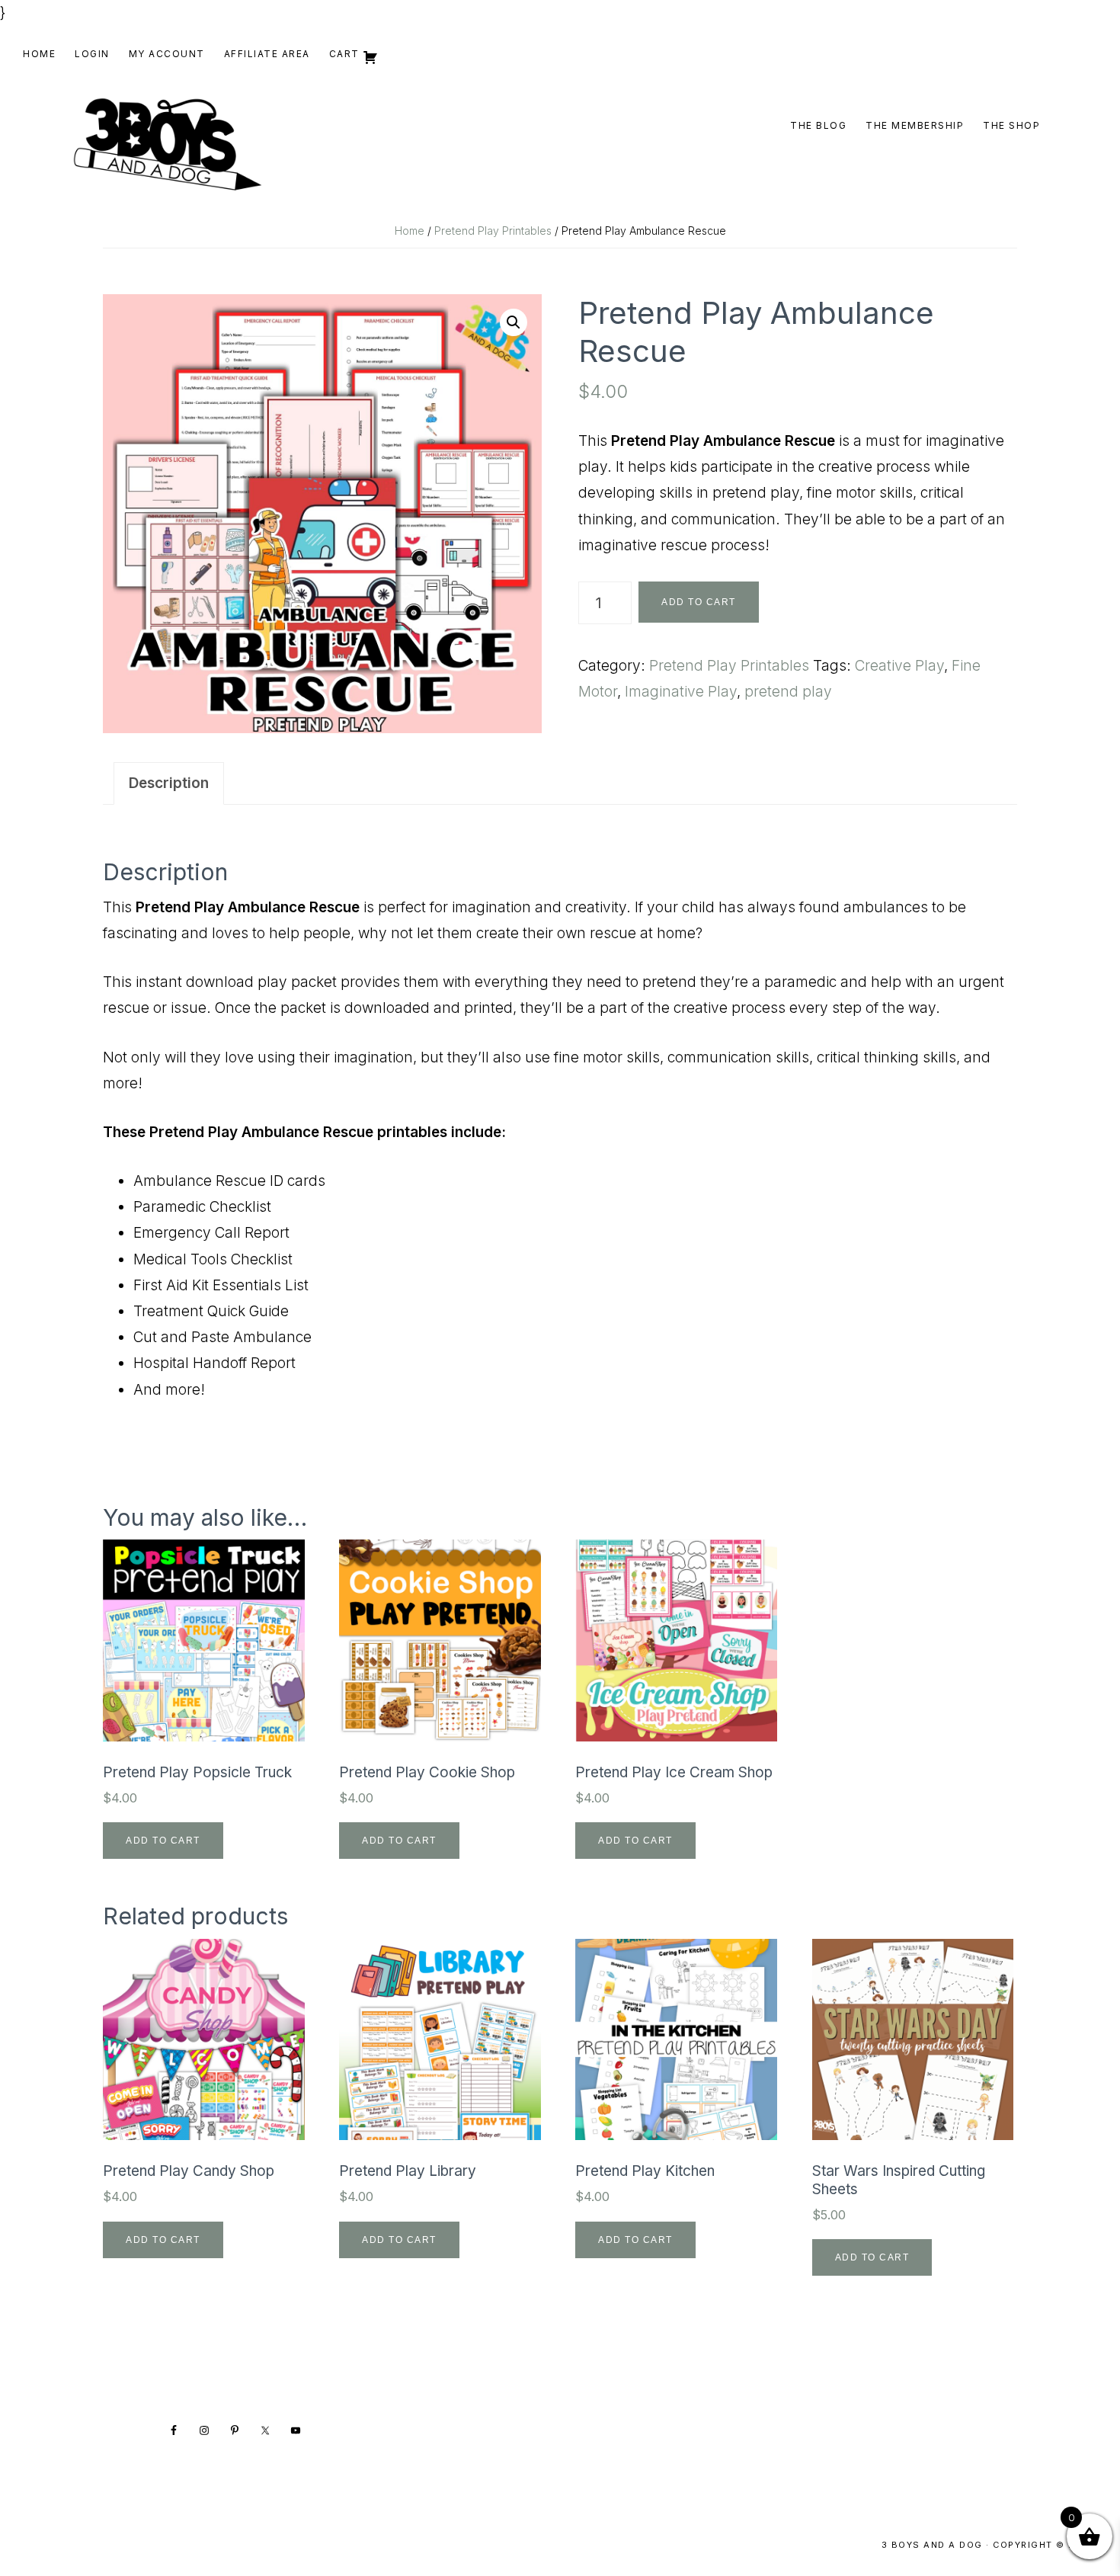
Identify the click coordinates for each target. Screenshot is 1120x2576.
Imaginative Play (681, 692)
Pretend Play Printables (493, 231)
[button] (514, 322)
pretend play (788, 692)
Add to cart (699, 602)
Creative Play (899, 666)
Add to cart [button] (163, 1841)
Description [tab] (169, 783)
